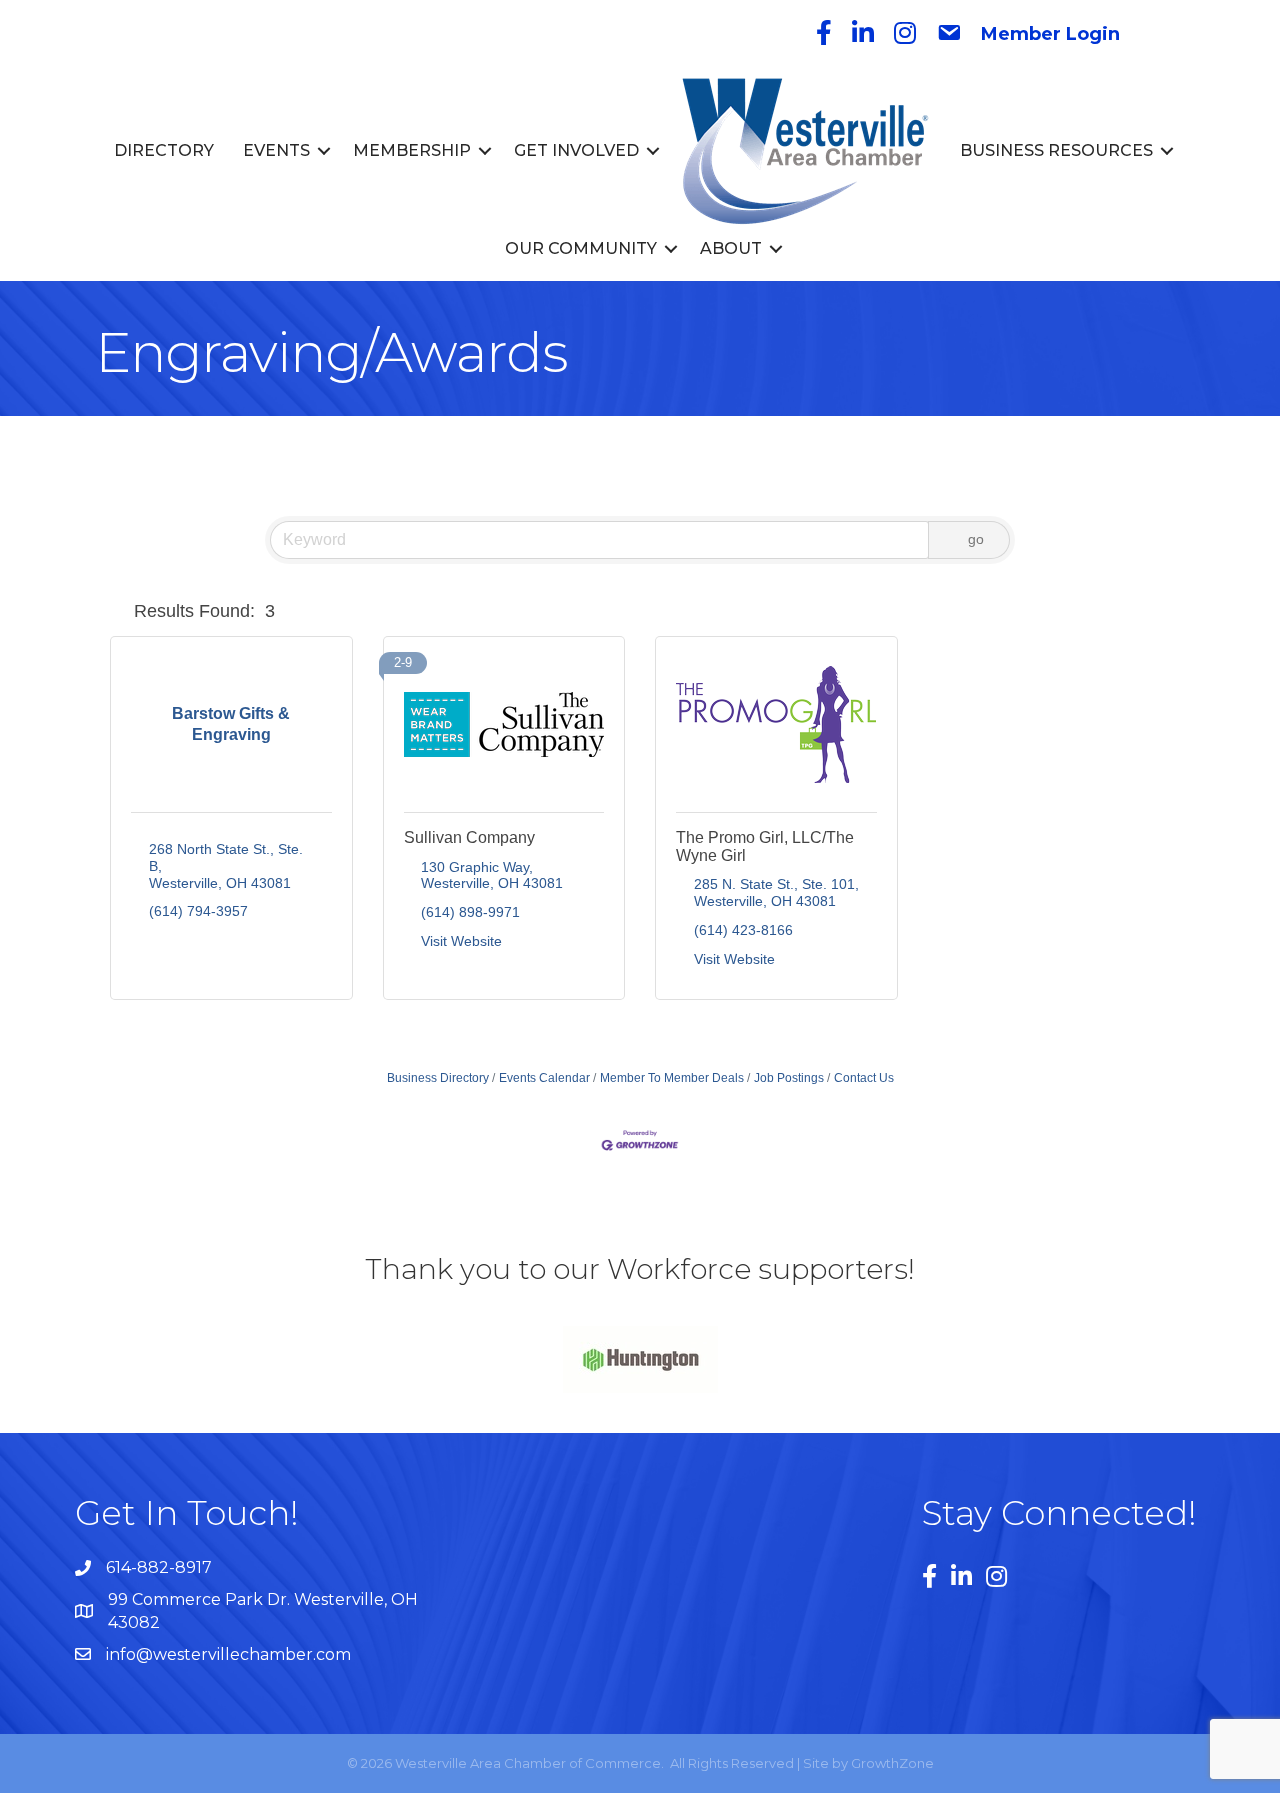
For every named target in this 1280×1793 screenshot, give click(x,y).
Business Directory (438, 1078)
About (731, 248)
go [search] (976, 539)
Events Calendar (544, 1078)
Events (276, 150)
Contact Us (864, 1078)
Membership (412, 150)
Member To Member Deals (672, 1078)
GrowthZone (892, 1763)
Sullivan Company (469, 837)
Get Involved (576, 150)
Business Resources (1056, 150)
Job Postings (789, 1078)
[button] (118, 611)
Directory (164, 150)
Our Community (581, 248)
